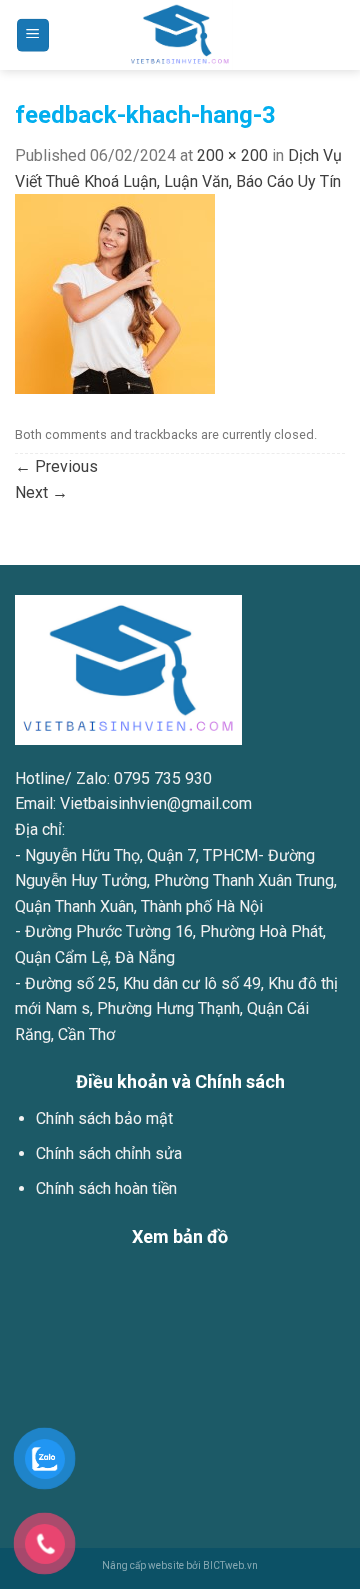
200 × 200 (232, 155)
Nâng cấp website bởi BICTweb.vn (180, 1565)
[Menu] (33, 35)
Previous (56, 466)
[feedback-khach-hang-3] (115, 293)
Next (41, 492)
